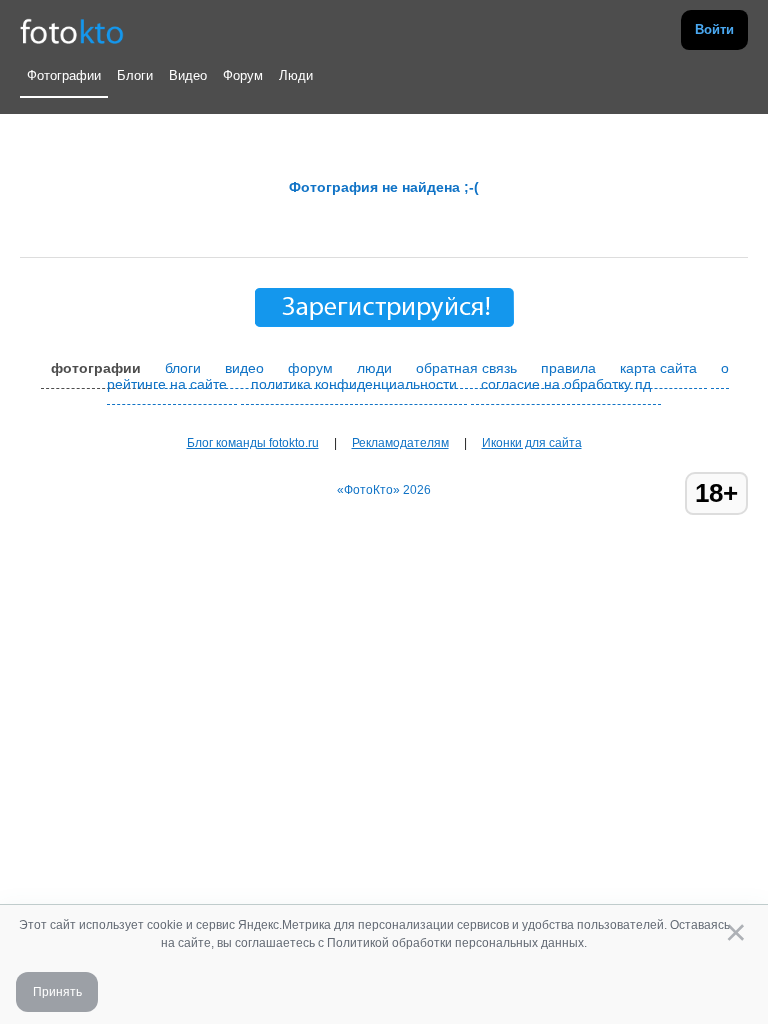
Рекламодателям (400, 443)
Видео (188, 75)
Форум (243, 75)
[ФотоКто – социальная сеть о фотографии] (72, 30)
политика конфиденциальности (354, 384)
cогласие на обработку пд (566, 384)
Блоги (135, 75)
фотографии (96, 368)
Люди (296, 75)
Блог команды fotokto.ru (253, 443)
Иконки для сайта (532, 443)
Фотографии (64, 75)
